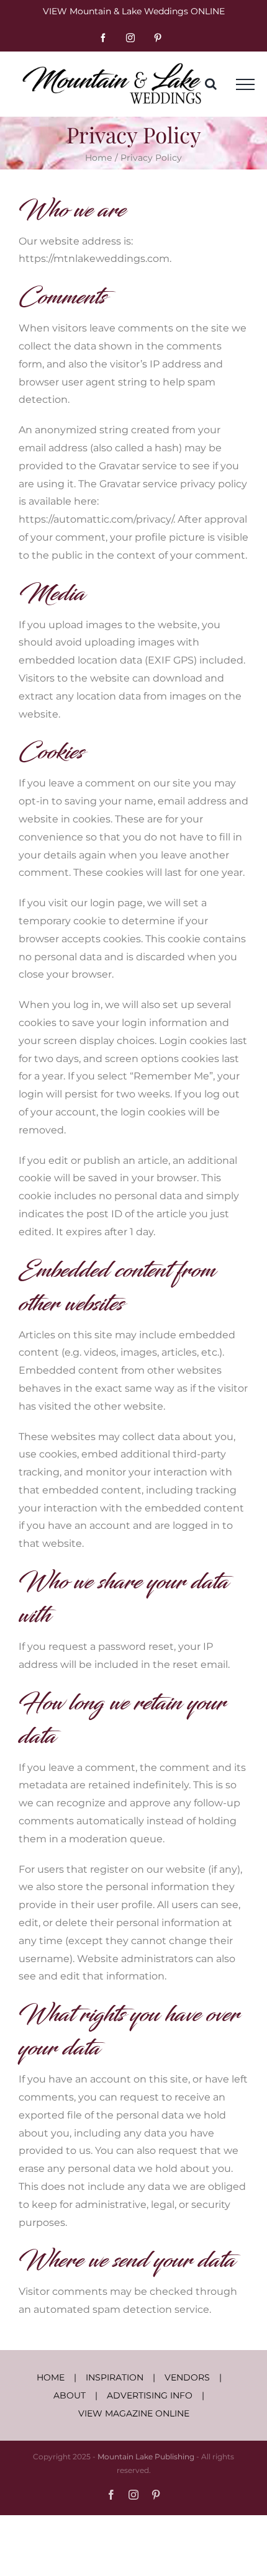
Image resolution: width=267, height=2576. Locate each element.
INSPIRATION (115, 2377)
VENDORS (187, 2377)
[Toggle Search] (211, 84)
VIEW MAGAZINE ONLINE (134, 2413)
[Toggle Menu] (245, 84)
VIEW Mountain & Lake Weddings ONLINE (134, 11)
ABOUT (70, 2395)
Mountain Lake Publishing (146, 2457)
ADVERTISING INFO (150, 2395)
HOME (51, 2377)
